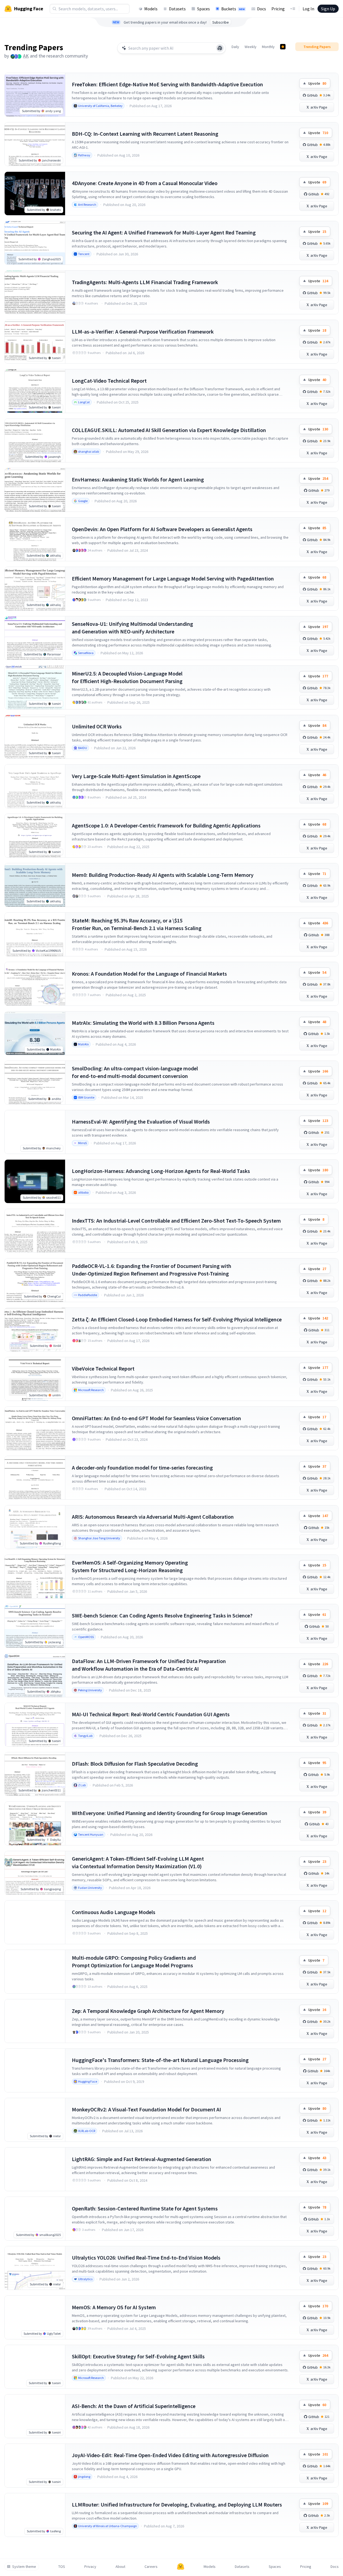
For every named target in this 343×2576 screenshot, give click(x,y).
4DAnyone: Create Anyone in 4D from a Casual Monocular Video (145, 183)
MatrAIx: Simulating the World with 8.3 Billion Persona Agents (143, 1023)
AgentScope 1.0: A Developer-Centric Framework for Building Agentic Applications (166, 825)
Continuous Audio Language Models (114, 1912)
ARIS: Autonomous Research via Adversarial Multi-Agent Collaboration (153, 1517)
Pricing (278, 9)
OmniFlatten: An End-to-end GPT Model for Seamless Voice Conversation (156, 1418)
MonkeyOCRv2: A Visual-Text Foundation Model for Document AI (146, 2109)
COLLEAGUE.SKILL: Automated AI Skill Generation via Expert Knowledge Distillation (169, 430)
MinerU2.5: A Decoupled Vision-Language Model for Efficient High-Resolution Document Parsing (127, 677)
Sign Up (328, 9)
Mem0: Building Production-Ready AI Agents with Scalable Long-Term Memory (163, 875)
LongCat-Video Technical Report (109, 381)
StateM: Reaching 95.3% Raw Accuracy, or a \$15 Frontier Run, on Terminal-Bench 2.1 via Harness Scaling (137, 924)
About (120, 2567)
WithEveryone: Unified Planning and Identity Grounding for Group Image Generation (170, 1813)
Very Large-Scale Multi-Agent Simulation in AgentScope (136, 776)
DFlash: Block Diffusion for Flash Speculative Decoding (135, 1764)
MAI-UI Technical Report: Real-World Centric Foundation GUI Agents (151, 1714)
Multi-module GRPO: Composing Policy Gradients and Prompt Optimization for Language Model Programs (134, 1961)
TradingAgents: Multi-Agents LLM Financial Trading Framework (145, 282)
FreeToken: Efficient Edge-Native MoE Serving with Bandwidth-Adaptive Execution (167, 84)
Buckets (233, 9)
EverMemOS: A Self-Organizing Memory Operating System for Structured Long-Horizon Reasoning (130, 1566)
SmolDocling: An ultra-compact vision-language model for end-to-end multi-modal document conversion (135, 1072)
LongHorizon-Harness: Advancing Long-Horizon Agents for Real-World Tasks (161, 1171)
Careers (151, 2567)
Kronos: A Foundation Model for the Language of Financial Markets (149, 974)
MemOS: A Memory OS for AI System (114, 2307)
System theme (24, 2567)
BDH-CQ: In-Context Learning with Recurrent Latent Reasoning (145, 134)
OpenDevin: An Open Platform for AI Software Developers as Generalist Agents (162, 529)
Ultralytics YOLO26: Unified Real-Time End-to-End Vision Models (146, 2258)
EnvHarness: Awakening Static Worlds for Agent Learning (138, 479)
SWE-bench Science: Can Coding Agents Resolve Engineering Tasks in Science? (162, 1615)
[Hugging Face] (181, 2567)
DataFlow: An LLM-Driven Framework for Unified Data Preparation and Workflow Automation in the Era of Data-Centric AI (149, 1665)
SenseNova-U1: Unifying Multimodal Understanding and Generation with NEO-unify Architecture (132, 628)
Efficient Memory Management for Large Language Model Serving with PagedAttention (173, 578)
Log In (308, 9)
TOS (62, 2567)
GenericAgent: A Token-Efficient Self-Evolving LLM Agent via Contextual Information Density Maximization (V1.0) (138, 1862)
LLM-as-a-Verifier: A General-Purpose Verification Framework (143, 331)
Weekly (251, 47)
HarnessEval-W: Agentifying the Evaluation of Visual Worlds (141, 1122)
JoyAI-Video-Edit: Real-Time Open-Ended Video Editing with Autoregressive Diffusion (170, 2455)
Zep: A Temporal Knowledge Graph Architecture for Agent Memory (148, 2011)
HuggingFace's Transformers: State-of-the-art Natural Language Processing (160, 2060)
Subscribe (221, 22)
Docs (262, 9)
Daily (235, 47)
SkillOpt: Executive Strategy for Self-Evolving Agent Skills (138, 2356)
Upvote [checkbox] (317, 83)
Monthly (268, 47)
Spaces (203, 9)
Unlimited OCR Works (97, 726)
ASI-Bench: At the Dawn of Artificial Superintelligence (134, 2406)
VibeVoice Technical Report (103, 1368)
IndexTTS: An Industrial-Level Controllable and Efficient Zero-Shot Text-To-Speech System (176, 1221)
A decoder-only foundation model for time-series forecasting (142, 1468)
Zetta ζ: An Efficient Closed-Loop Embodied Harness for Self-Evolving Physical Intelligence (177, 1319)
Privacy (90, 2567)
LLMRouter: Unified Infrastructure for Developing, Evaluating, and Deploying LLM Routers (177, 2504)
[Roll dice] (220, 48)
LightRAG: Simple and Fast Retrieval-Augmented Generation (142, 2159)
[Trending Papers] (283, 47)
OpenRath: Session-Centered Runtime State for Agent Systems (145, 2208)
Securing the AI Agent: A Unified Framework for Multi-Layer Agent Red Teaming (164, 232)
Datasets (177, 9)
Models (151, 9)
